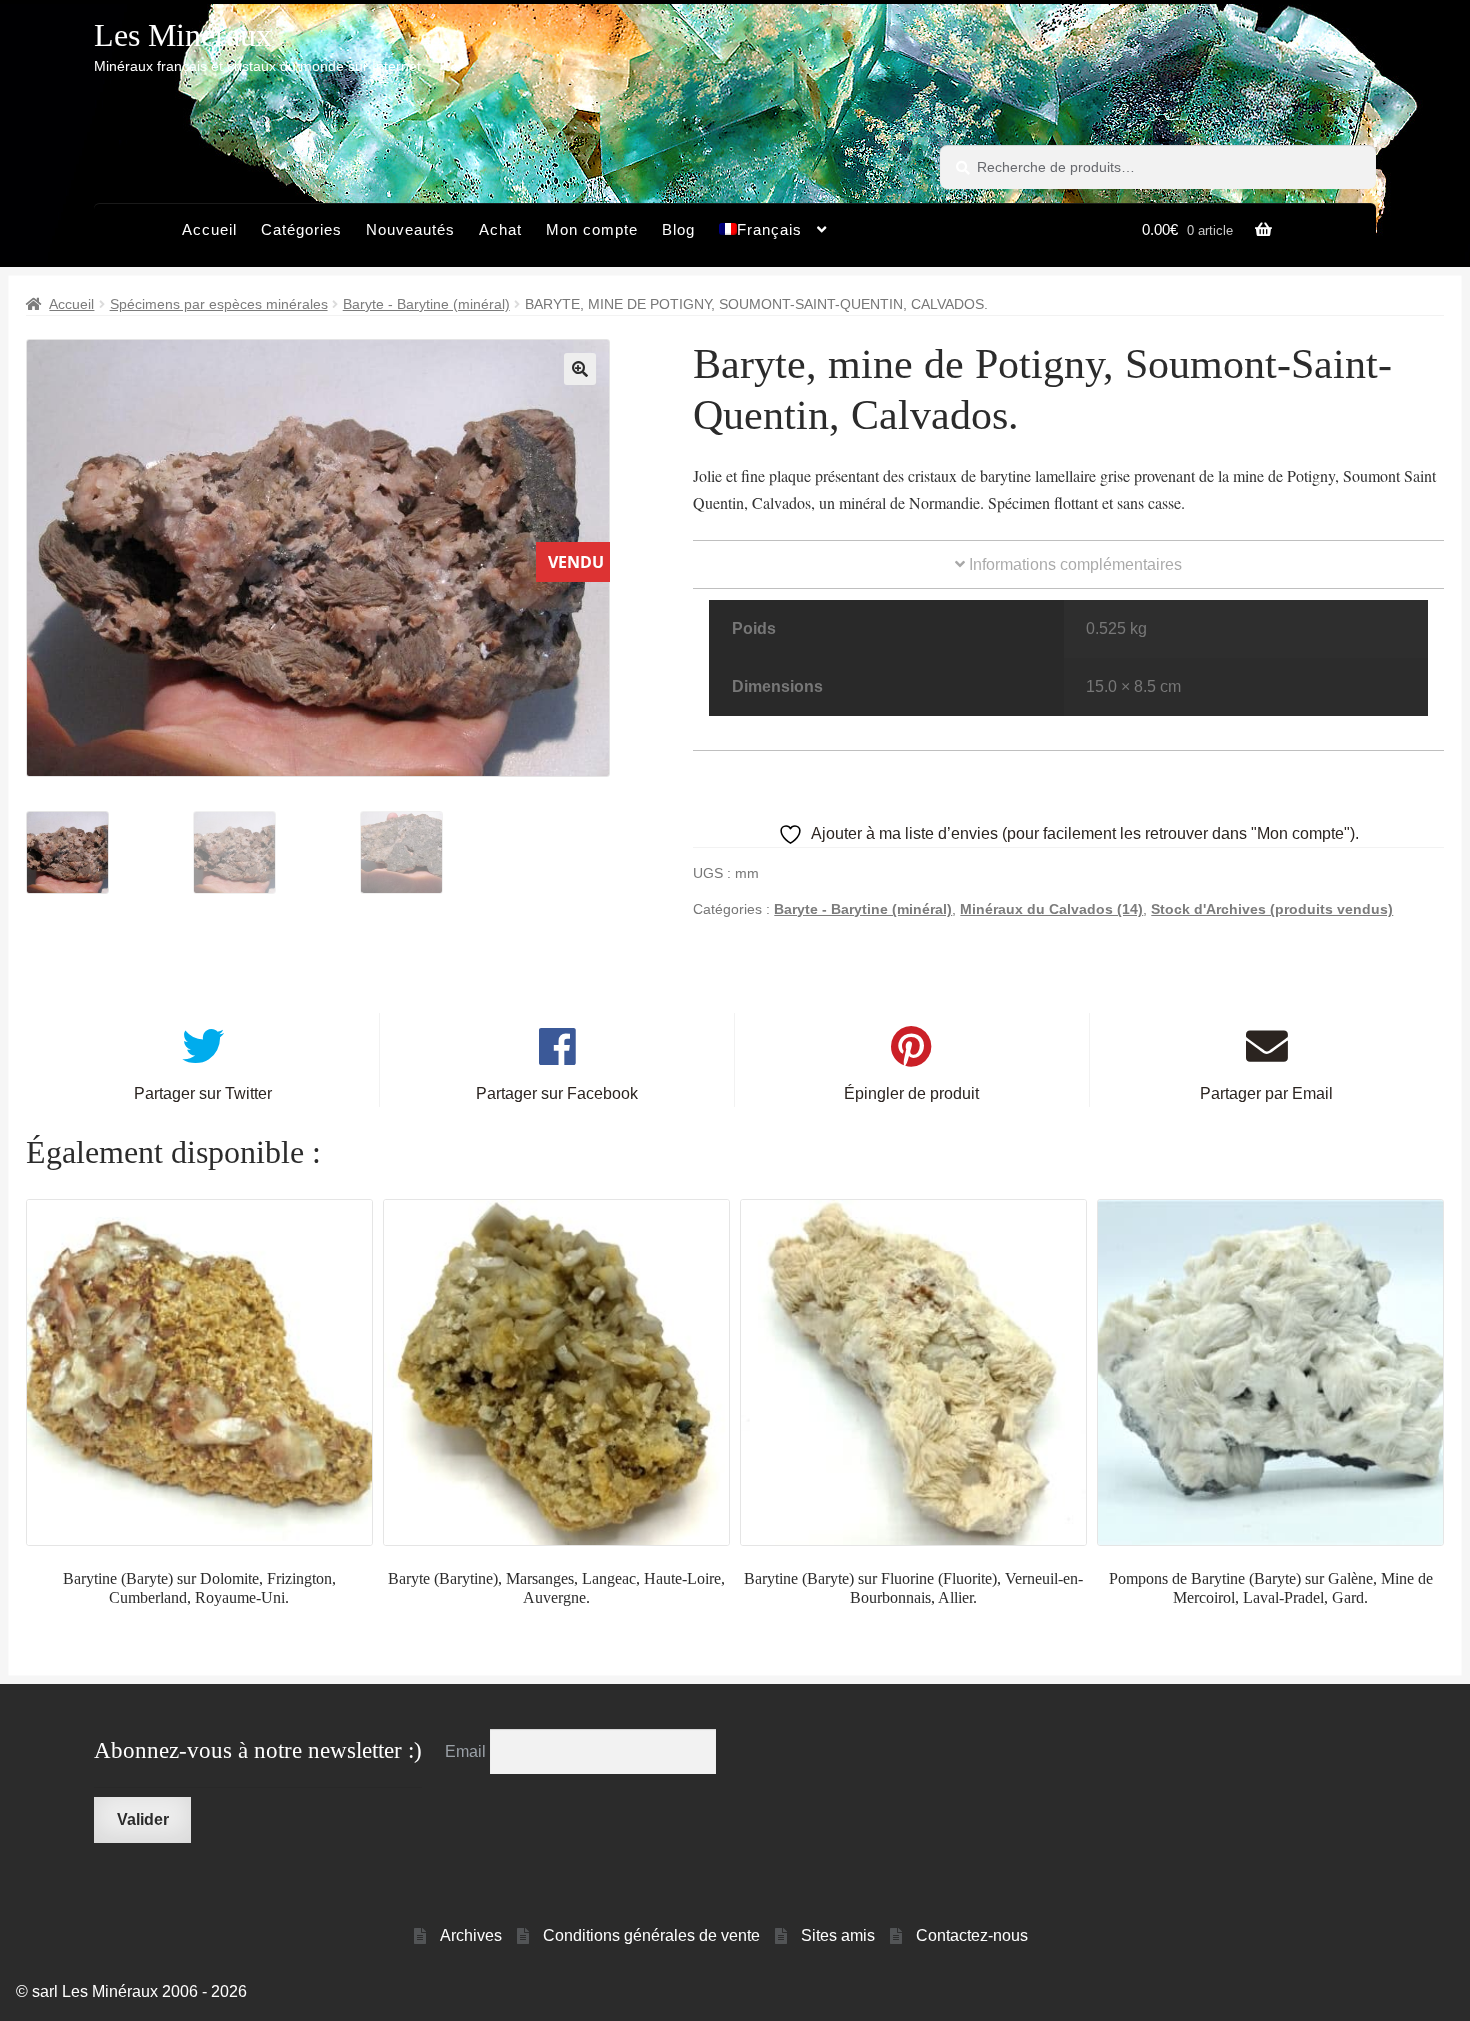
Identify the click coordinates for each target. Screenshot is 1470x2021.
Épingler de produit (911, 1093)
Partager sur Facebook (557, 1093)
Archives (471, 1935)
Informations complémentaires (1073, 564)
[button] (580, 369)
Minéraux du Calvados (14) (1051, 909)
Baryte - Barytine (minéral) (426, 304)
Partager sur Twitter (203, 1093)
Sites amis (838, 1935)
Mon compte (592, 229)
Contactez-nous (972, 1935)
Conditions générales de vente (651, 1935)
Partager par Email (1266, 1093)
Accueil (209, 229)
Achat (500, 229)
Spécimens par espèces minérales (219, 304)
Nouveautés (410, 229)
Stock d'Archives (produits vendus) (1272, 909)
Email (467, 1751)
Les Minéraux (183, 35)
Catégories (301, 229)
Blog (678, 229)
